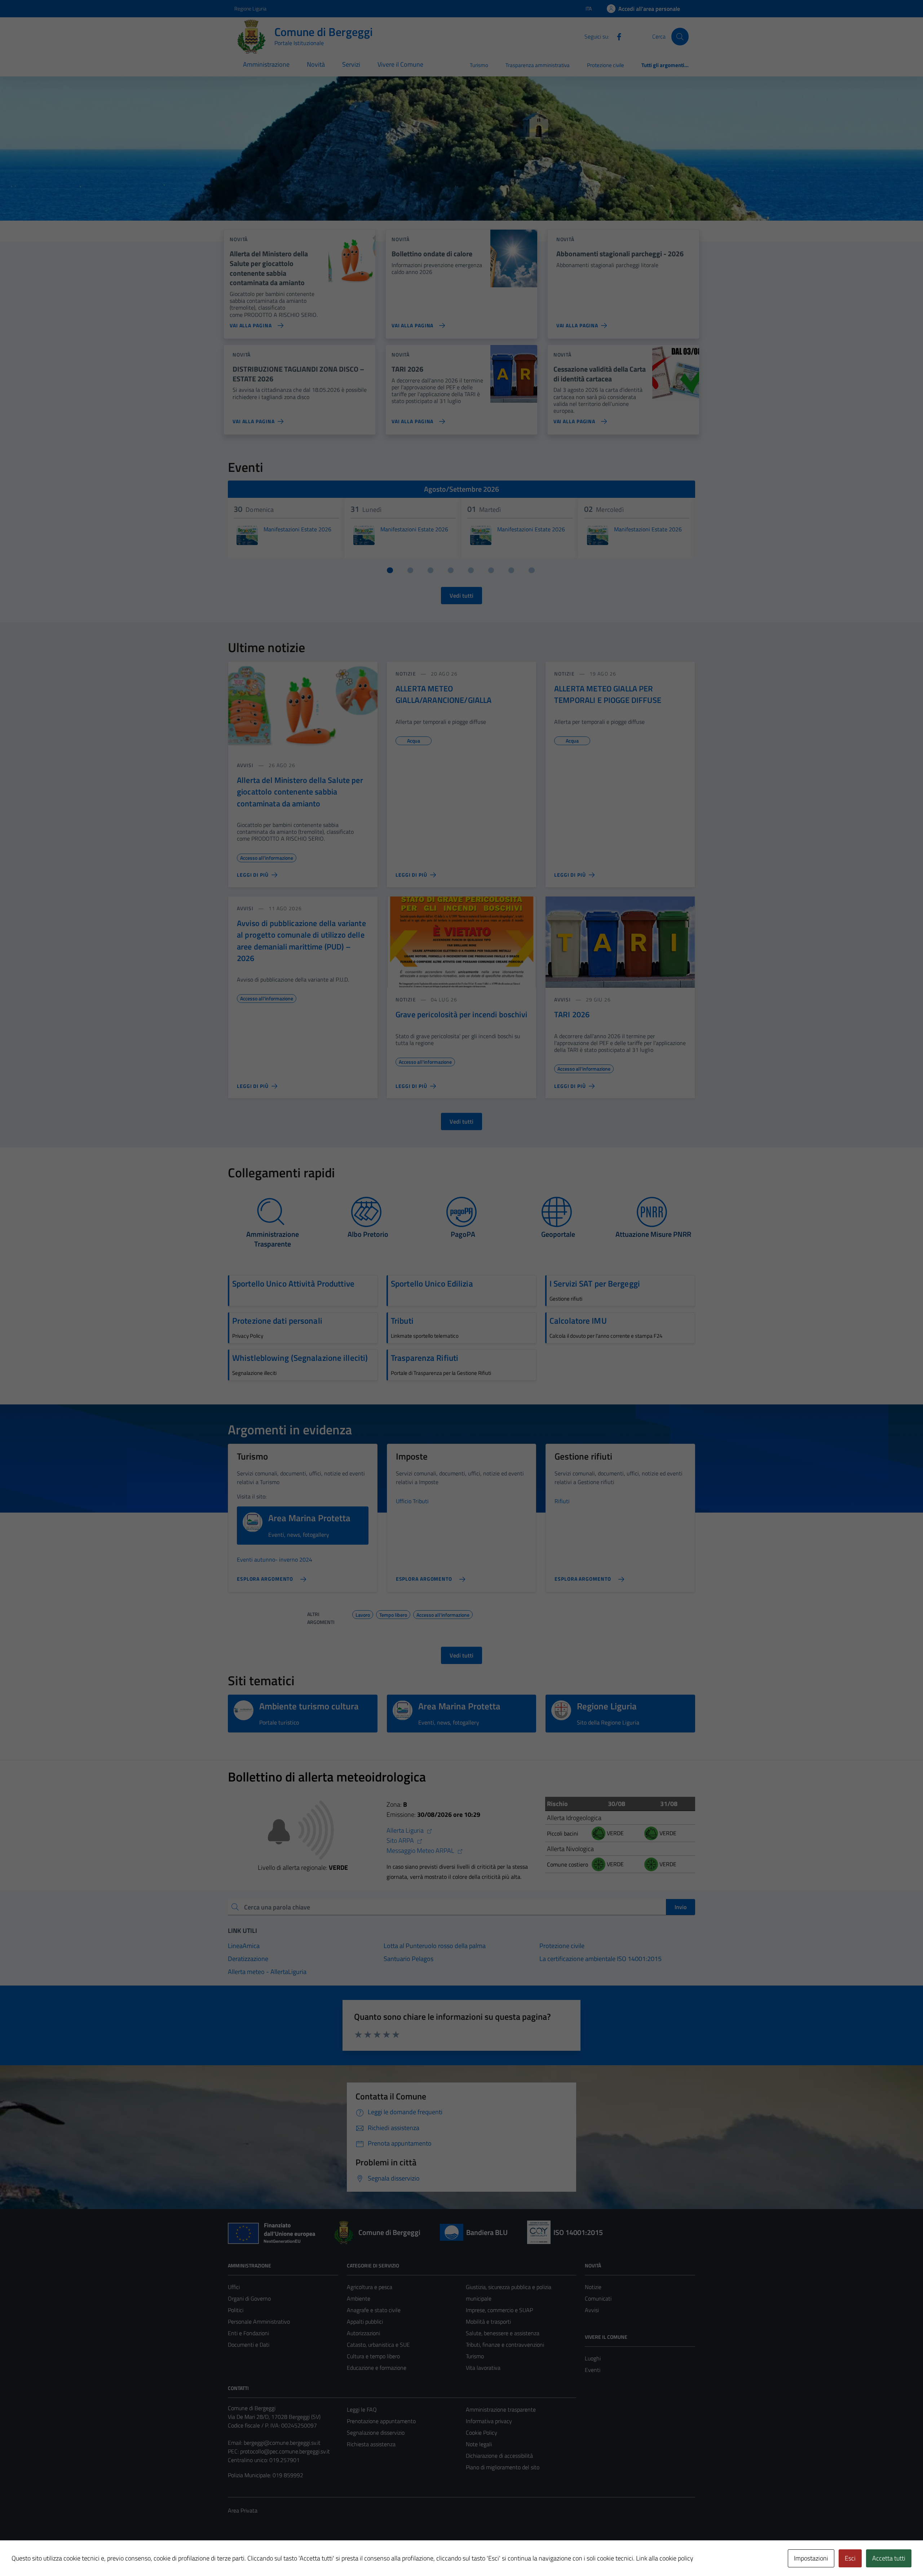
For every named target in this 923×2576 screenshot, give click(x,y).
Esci (850, 2558)
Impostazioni (811, 2558)
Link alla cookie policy (665, 2558)
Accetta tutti (889, 2558)
